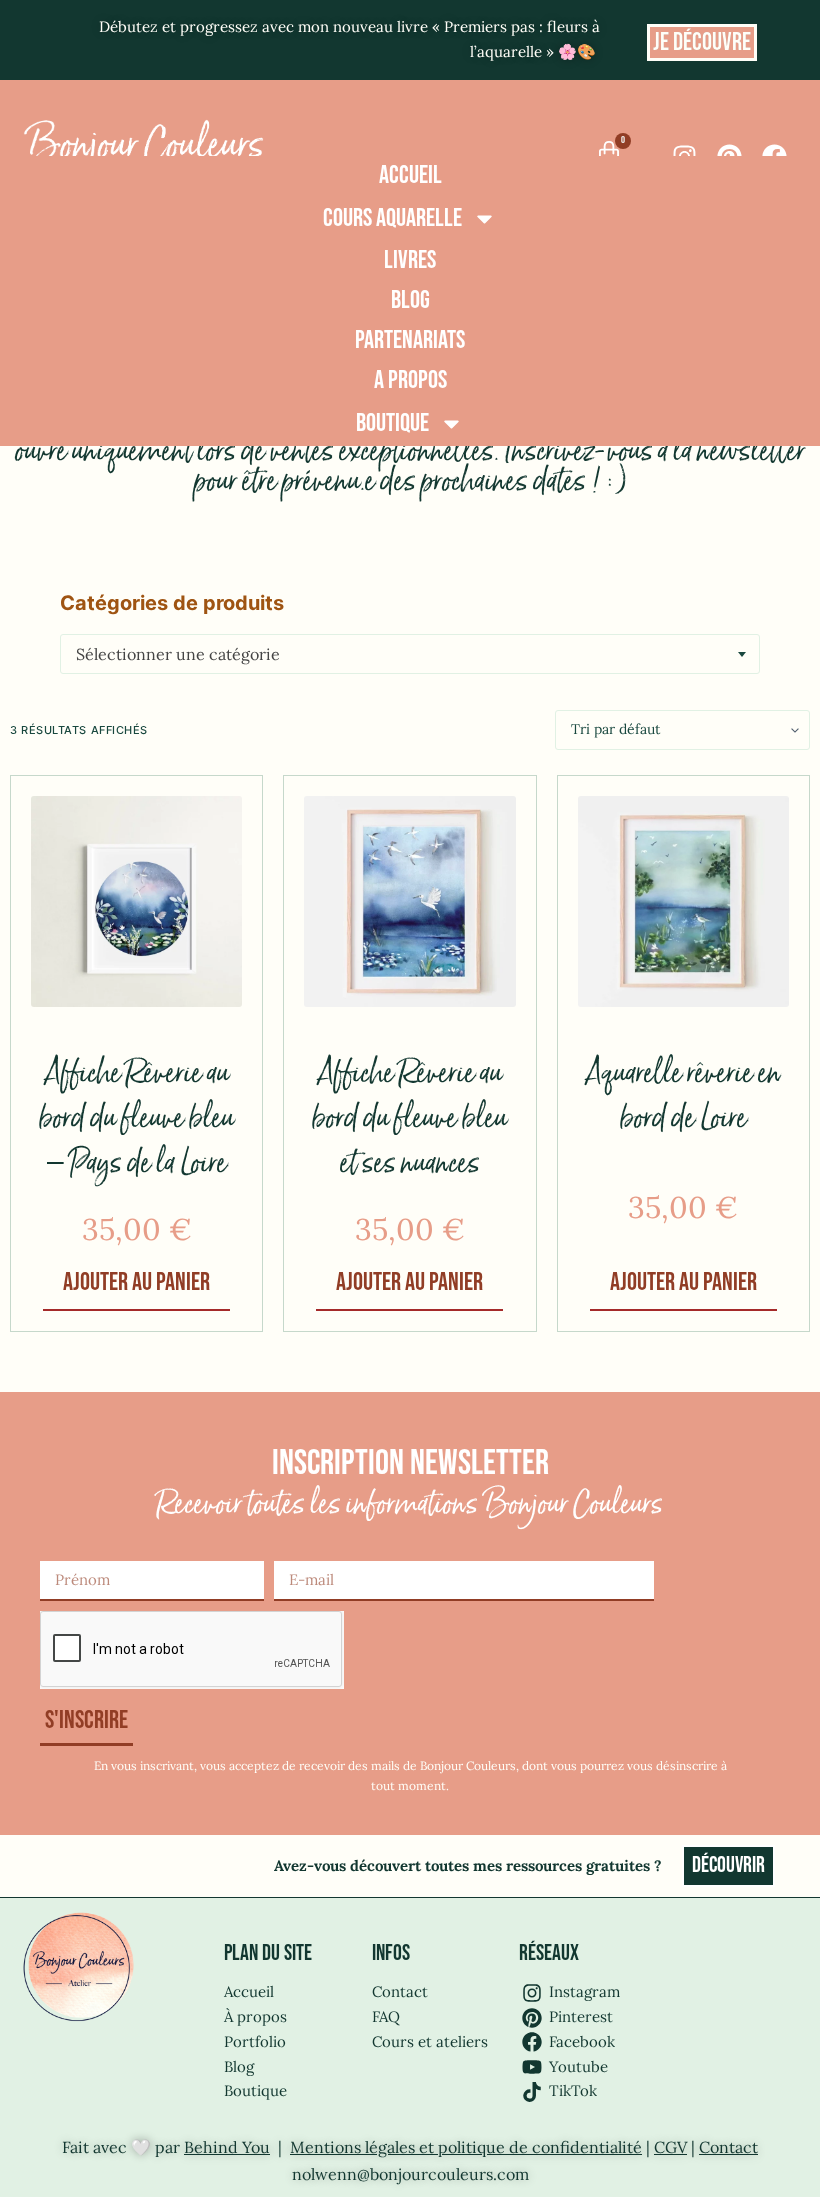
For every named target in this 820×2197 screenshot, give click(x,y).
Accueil (410, 175)
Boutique (392, 423)
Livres (410, 260)
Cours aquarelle (392, 218)
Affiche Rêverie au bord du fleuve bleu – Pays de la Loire (136, 1119)
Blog (410, 300)
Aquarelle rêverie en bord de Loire (683, 1097)
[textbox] (410, 654)
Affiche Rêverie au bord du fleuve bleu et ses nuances (409, 1119)
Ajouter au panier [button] (136, 1282)
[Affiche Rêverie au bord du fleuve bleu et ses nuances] (409, 901)
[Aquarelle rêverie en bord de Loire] (683, 901)
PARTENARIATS (410, 340)
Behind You (227, 2147)
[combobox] (410, 654)
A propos (410, 380)
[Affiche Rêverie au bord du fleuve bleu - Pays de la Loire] (136, 901)
